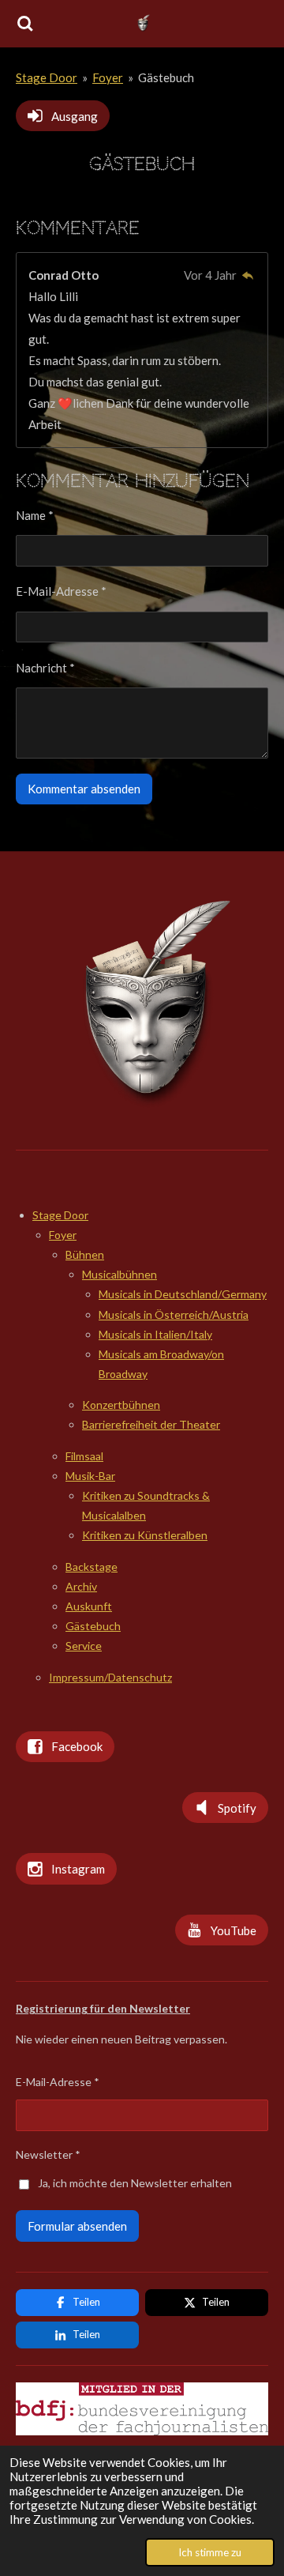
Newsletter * (48, 2154)
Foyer (108, 77)
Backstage (92, 1567)
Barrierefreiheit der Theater (151, 1424)
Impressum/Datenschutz (110, 1677)
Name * (35, 515)
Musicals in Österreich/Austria (174, 1314)
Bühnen (85, 1254)
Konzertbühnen (121, 1405)
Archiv (81, 1586)
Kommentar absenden (84, 789)
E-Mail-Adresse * (61, 591)
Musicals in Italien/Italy (155, 1334)
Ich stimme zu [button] (210, 2552)
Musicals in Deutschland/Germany (183, 1294)
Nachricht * (45, 668)
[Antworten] (247, 275)
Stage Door (47, 77)
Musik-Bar (90, 1476)
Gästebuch (166, 77)
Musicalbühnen (120, 1274)
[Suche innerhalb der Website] (25, 24)
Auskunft (89, 1606)
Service (84, 1646)
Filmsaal (84, 1456)
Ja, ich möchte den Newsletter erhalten (135, 2183)
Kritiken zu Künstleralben (145, 1535)
